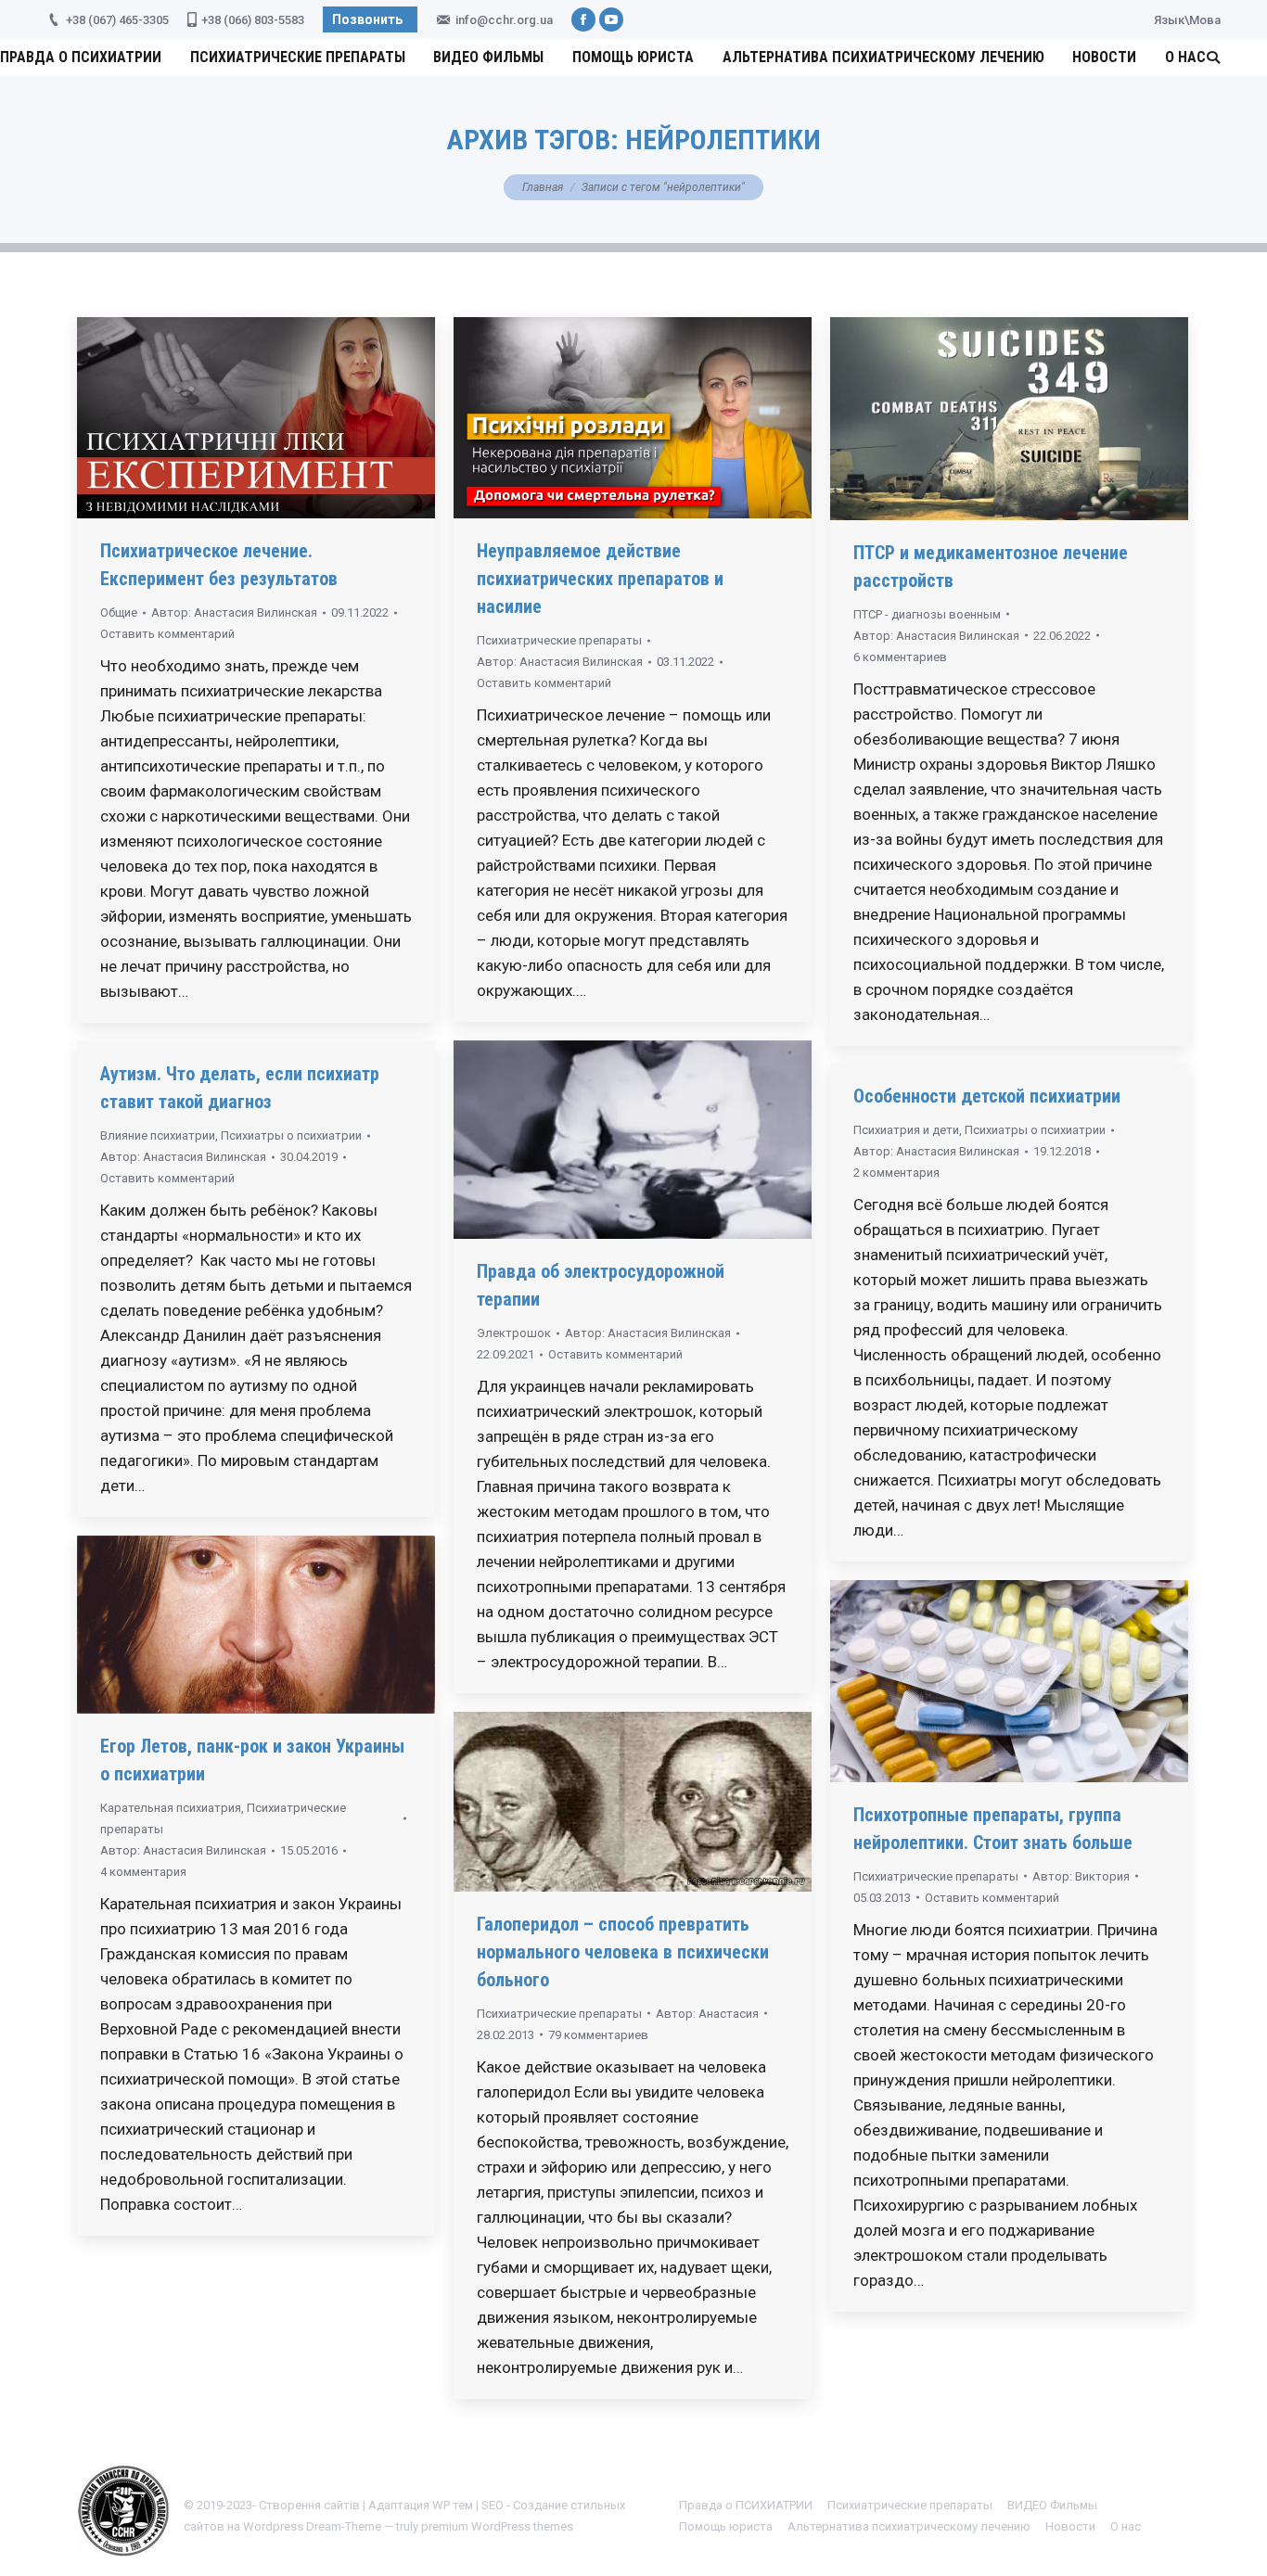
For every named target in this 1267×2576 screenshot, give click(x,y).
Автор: (234, 612)
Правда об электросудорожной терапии (601, 1285)
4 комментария (143, 1872)
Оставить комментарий (167, 634)
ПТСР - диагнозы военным (927, 614)
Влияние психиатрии (158, 1135)
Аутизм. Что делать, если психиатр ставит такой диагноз (240, 1088)
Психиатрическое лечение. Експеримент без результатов (219, 565)
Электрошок (514, 1333)
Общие (119, 612)
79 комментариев (598, 2035)
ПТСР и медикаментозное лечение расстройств (991, 567)
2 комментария (896, 1173)
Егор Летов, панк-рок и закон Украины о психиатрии (252, 1760)
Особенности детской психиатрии (987, 1096)
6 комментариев (900, 657)
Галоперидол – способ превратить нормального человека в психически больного (623, 1952)
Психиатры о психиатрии (291, 1135)
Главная (543, 187)
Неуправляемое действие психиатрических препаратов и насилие (600, 579)
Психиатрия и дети (906, 1130)
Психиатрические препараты (559, 640)
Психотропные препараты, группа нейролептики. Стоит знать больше (993, 1829)
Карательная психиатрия (171, 1808)
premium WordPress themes (497, 2526)
